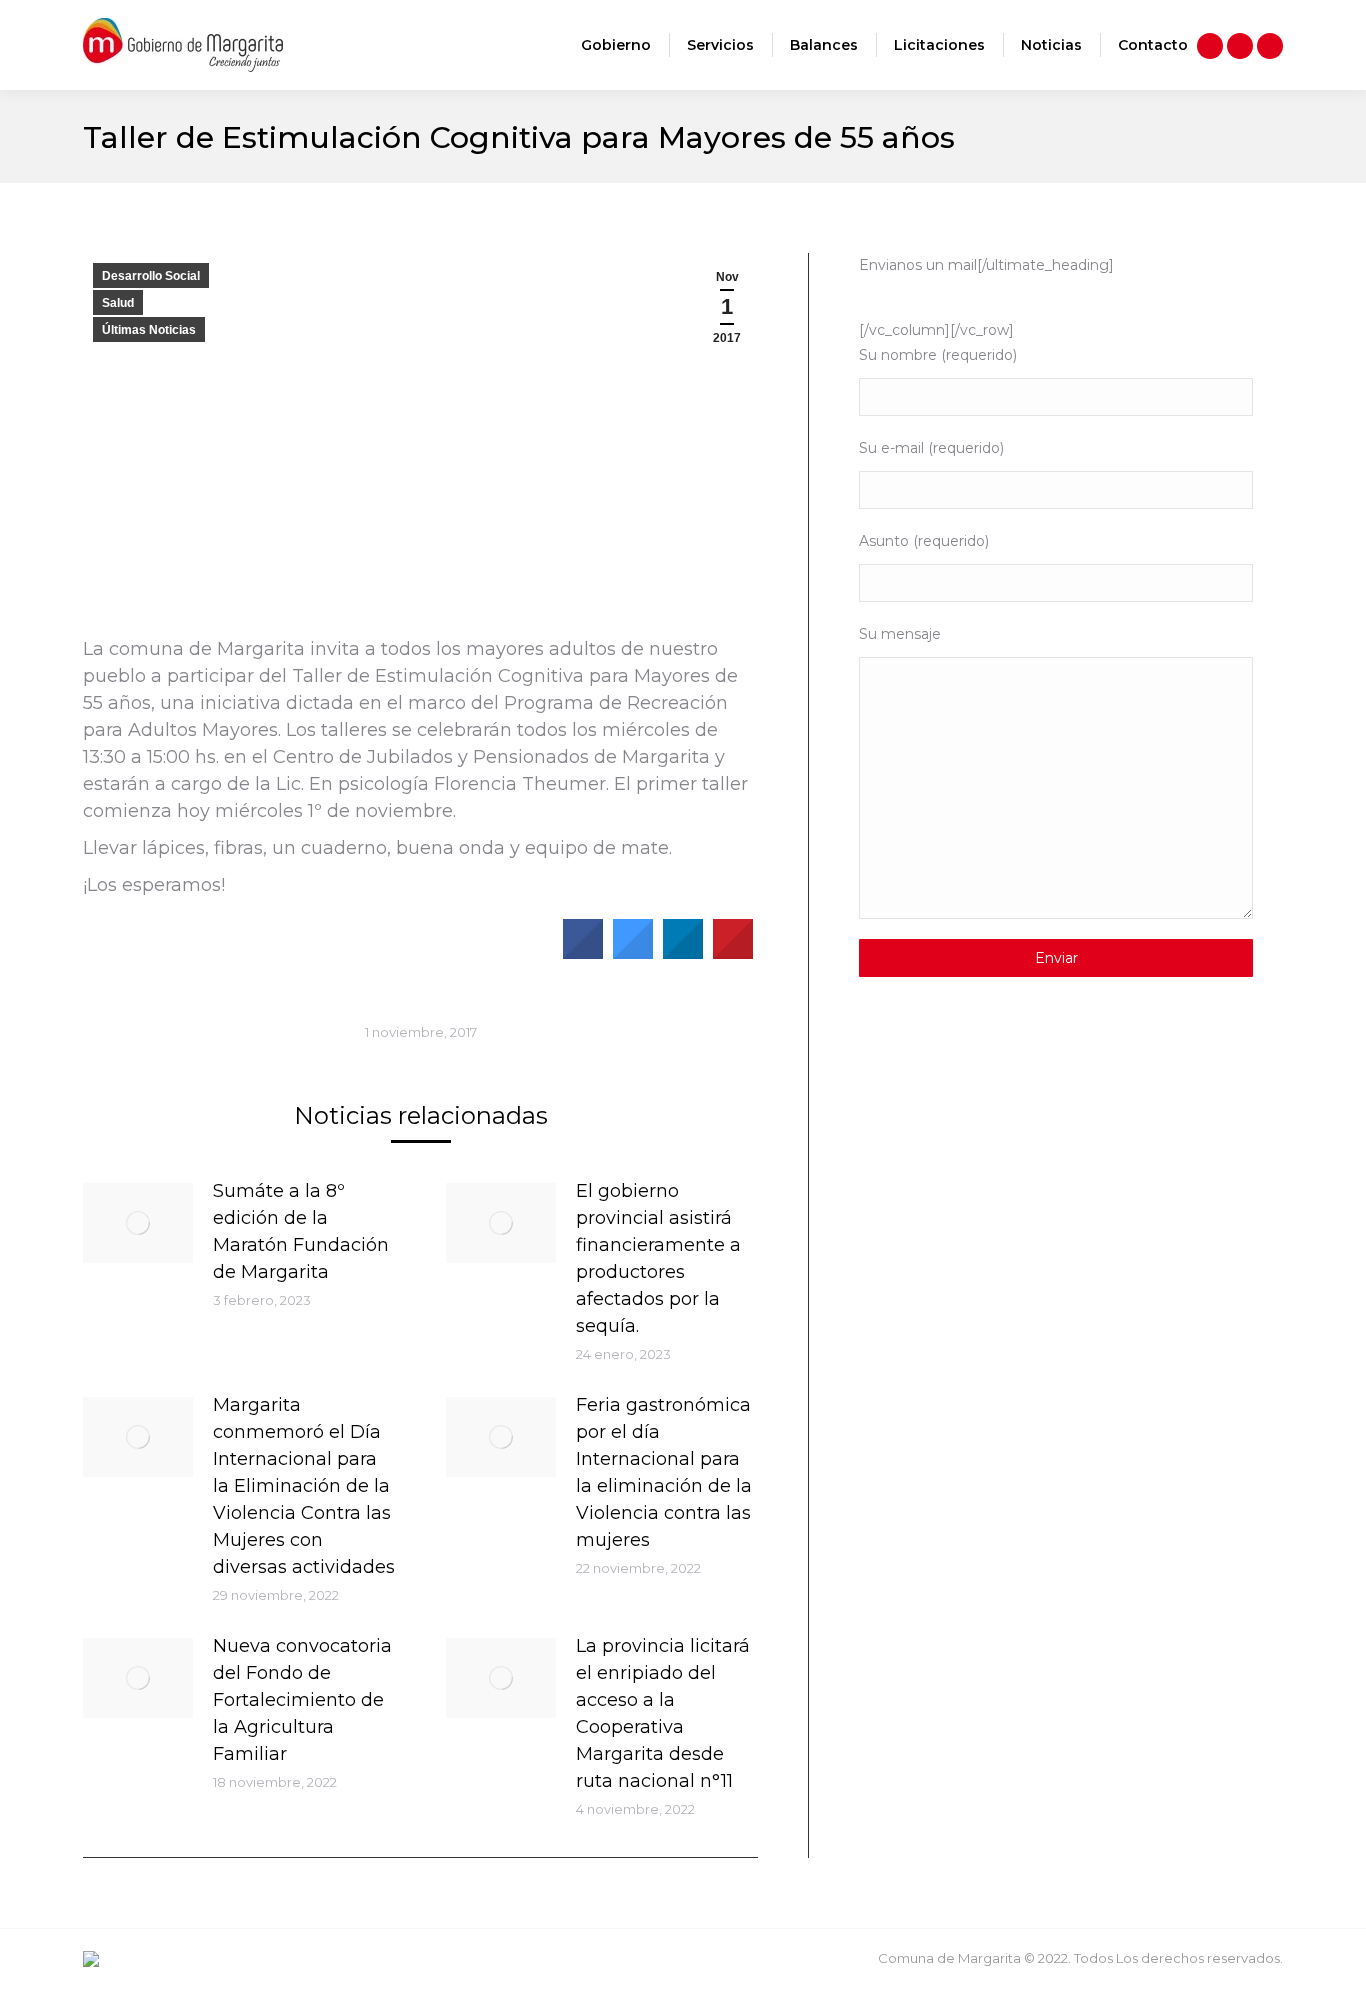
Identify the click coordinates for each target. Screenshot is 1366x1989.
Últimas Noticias (149, 330)
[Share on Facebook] (583, 953)
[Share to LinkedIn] (683, 953)
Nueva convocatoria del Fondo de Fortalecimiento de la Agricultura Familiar (302, 1700)
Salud (118, 303)
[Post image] (138, 1223)
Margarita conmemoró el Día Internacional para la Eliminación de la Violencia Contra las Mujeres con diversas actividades (304, 1486)
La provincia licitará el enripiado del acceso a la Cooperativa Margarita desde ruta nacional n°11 (663, 1713)
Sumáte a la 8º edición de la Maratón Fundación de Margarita (301, 1231)
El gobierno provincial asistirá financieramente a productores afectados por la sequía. (658, 1258)
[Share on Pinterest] (733, 953)
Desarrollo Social (151, 276)
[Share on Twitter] (633, 953)
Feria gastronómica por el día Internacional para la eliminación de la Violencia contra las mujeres (664, 1472)
